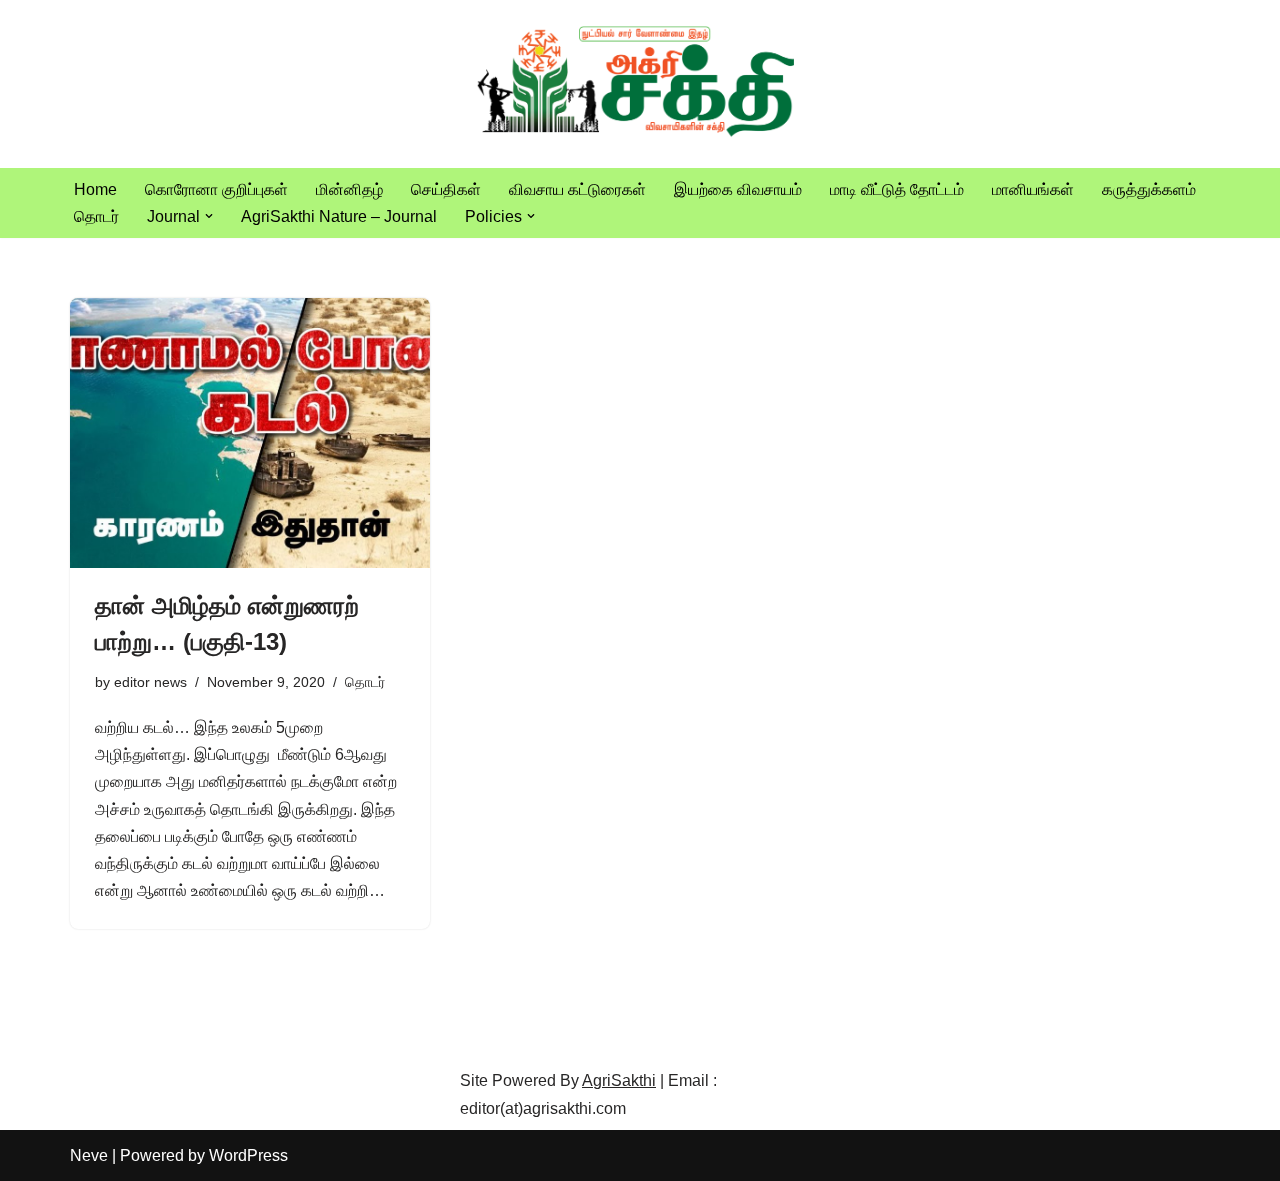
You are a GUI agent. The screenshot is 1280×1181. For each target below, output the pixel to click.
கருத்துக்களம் (1149, 189)
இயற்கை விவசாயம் (738, 189)
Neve (89, 1155)
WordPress (248, 1155)
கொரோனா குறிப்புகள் (216, 189)
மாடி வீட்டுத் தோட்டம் (897, 189)
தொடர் (96, 216)
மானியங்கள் (1033, 189)
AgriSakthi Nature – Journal (339, 216)
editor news (150, 682)
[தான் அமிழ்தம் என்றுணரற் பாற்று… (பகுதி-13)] (250, 433)
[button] (209, 216)
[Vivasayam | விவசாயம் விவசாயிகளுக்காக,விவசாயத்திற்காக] (640, 84)
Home (95, 189)
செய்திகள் (446, 189)
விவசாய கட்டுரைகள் (577, 189)
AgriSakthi (619, 1080)
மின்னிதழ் (349, 189)
